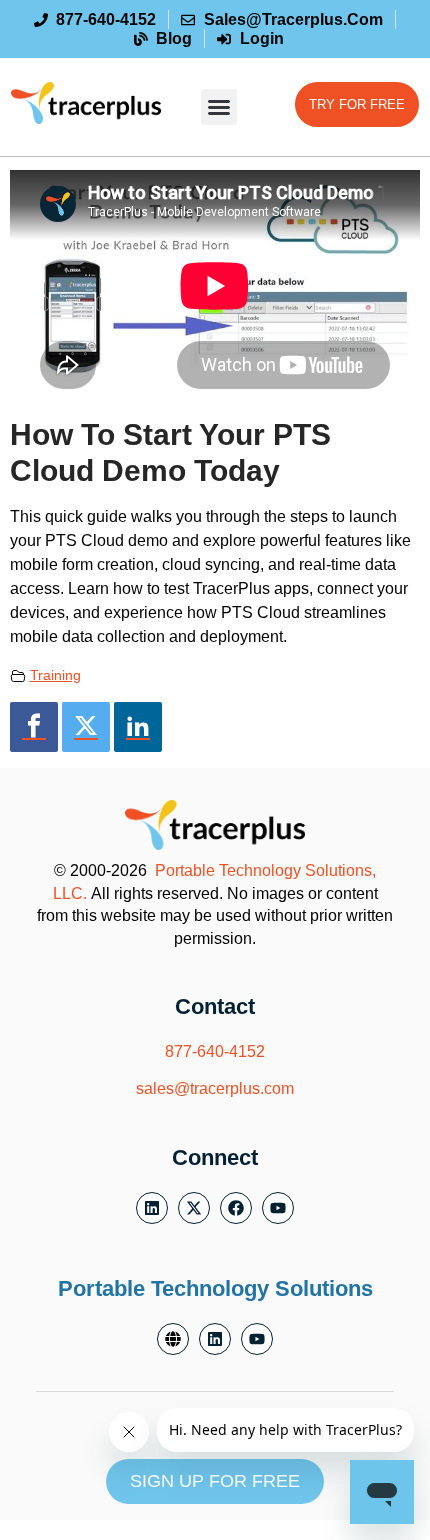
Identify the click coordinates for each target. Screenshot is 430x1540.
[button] (219, 107)
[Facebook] (34, 727)
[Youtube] (278, 1208)
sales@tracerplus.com (215, 1088)
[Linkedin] (138, 727)
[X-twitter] (194, 1208)
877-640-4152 (215, 1051)
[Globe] (173, 1339)
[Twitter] (86, 727)
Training (55, 675)
